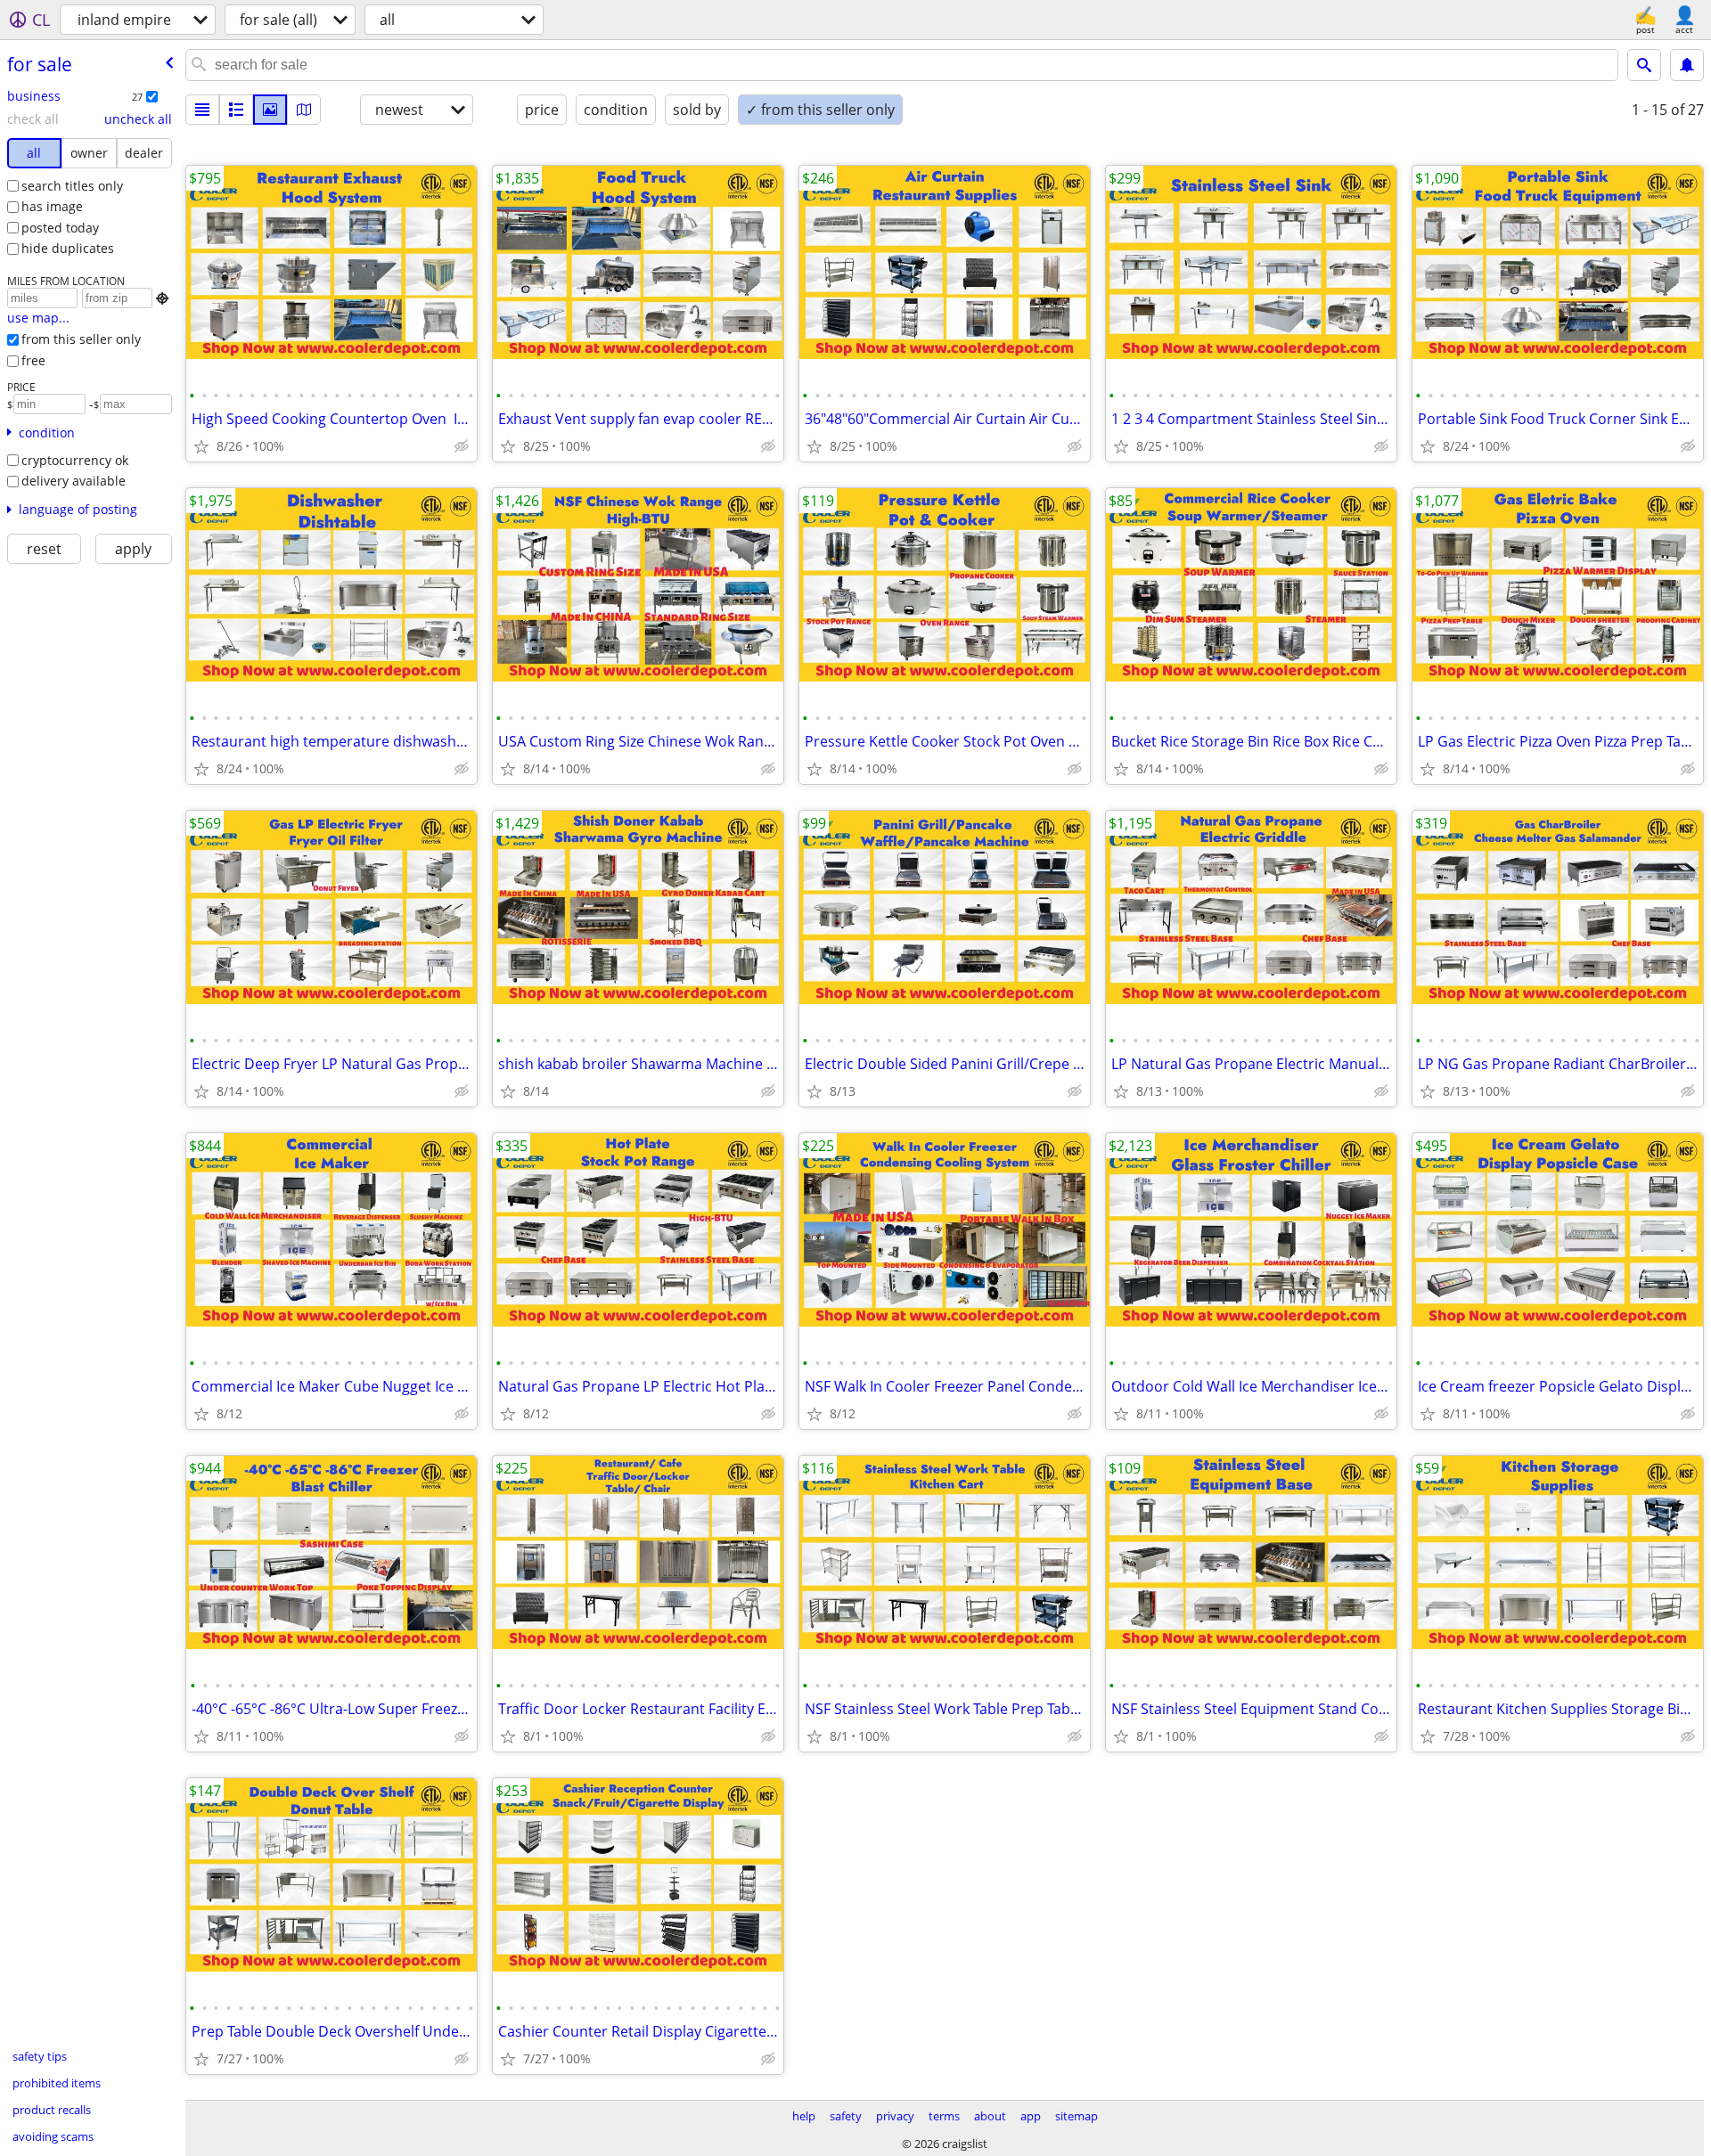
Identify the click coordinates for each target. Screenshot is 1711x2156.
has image (52, 206)
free (33, 360)
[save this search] (1687, 65)
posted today (60, 228)
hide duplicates (68, 248)
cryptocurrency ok (75, 460)
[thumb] (236, 110)
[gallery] (270, 110)
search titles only (72, 186)
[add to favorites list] (201, 446)
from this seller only (81, 339)
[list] (202, 110)
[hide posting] (462, 446)
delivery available (74, 481)
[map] (304, 110)
